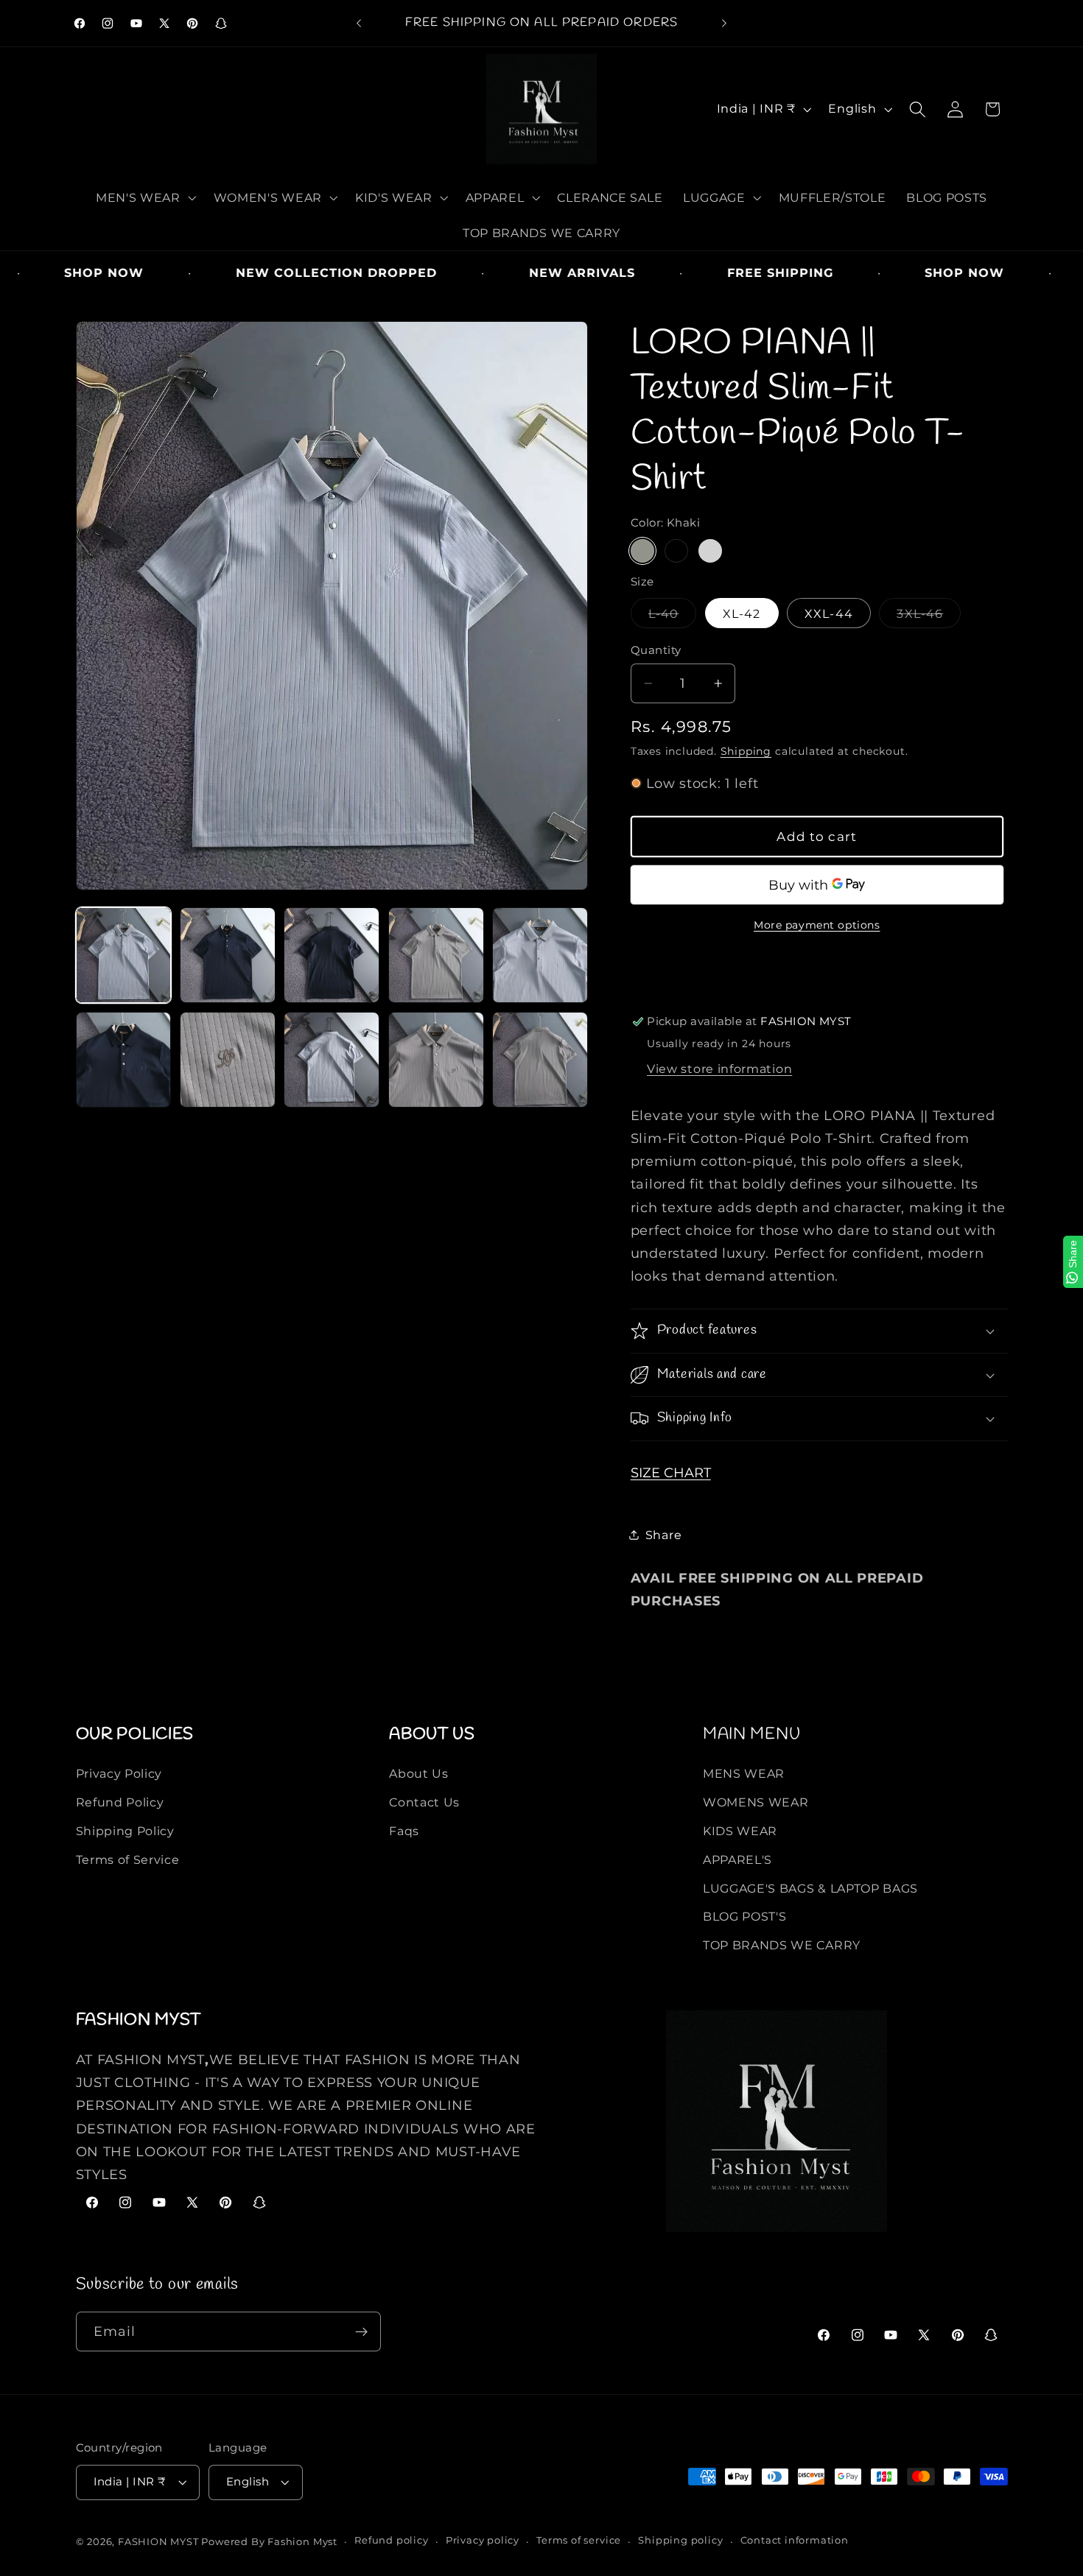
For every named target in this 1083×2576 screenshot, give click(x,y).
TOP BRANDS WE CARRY (782, 1945)
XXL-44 (829, 613)
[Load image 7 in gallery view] (228, 1060)
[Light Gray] (710, 551)
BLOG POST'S (745, 1916)
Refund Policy (120, 1802)
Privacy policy (483, 2541)
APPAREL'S (737, 1859)
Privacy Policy (119, 1773)
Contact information (795, 2541)
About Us (419, 1773)
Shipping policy (680, 2541)
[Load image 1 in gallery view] (124, 955)
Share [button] (663, 1535)
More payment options (817, 925)
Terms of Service (128, 1859)
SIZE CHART (671, 1472)
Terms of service (579, 2541)
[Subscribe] (361, 2332)
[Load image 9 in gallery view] (436, 1060)
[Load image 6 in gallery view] (124, 1060)
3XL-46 (924, 617)
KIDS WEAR (740, 1831)
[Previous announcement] (359, 24)
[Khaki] (642, 551)
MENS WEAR (744, 1773)
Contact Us (424, 1802)
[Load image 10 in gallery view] (540, 1060)
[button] (144, 197)
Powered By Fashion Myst (269, 2542)
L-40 (668, 617)
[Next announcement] (724, 24)
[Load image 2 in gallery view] (228, 955)
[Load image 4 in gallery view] (436, 955)
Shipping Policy (125, 1831)
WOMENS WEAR (756, 1802)
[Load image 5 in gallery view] (540, 955)
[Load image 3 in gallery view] (332, 955)
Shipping (746, 751)
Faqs (404, 1831)
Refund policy (391, 2541)
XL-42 (742, 613)
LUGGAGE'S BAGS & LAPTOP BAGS (810, 1888)
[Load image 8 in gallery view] (332, 1060)
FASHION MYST (160, 2542)
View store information (719, 1069)
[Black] (676, 551)
